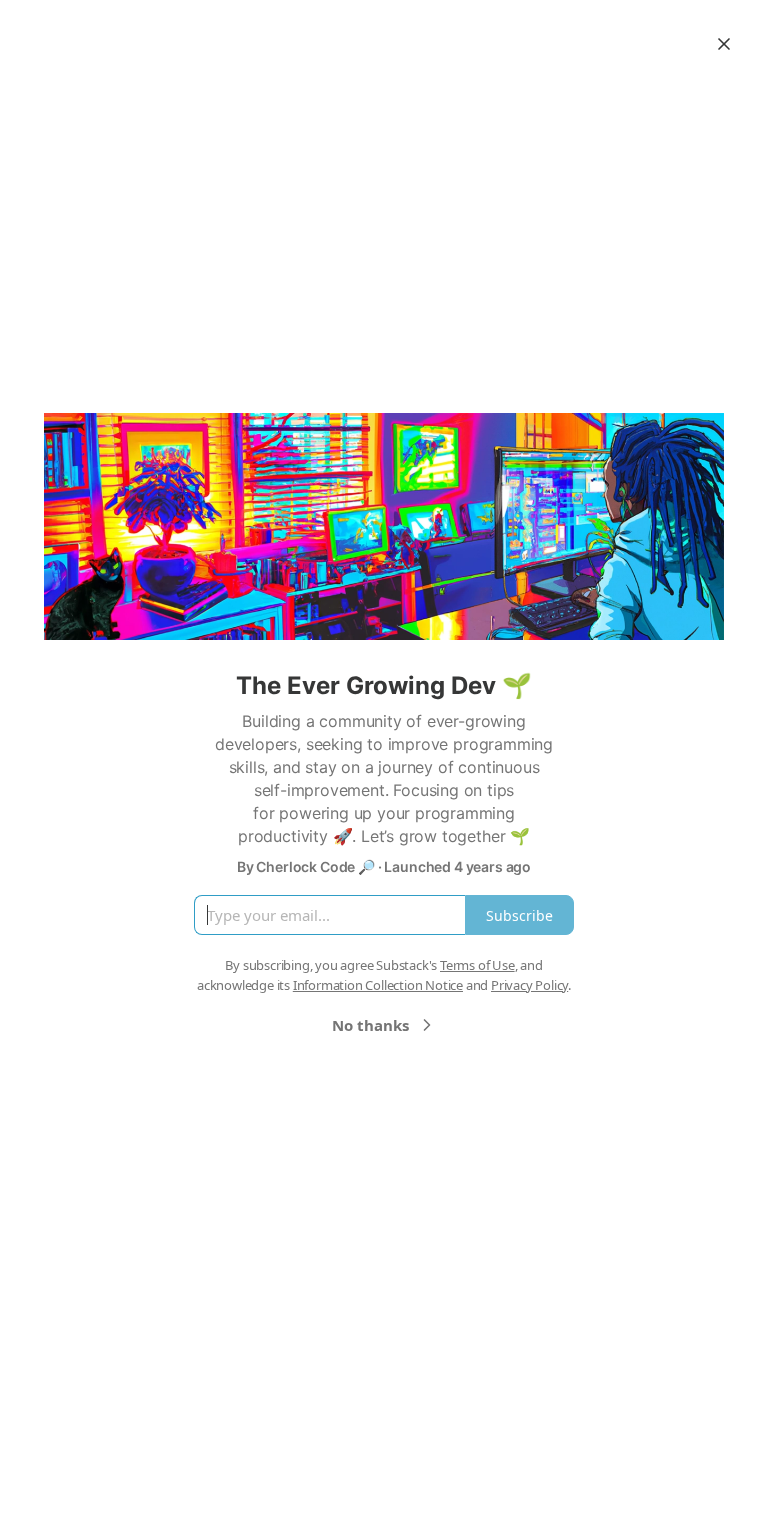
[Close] (724, 44)
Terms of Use (477, 965)
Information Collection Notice (378, 985)
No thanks (370, 1025)
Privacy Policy (529, 985)
